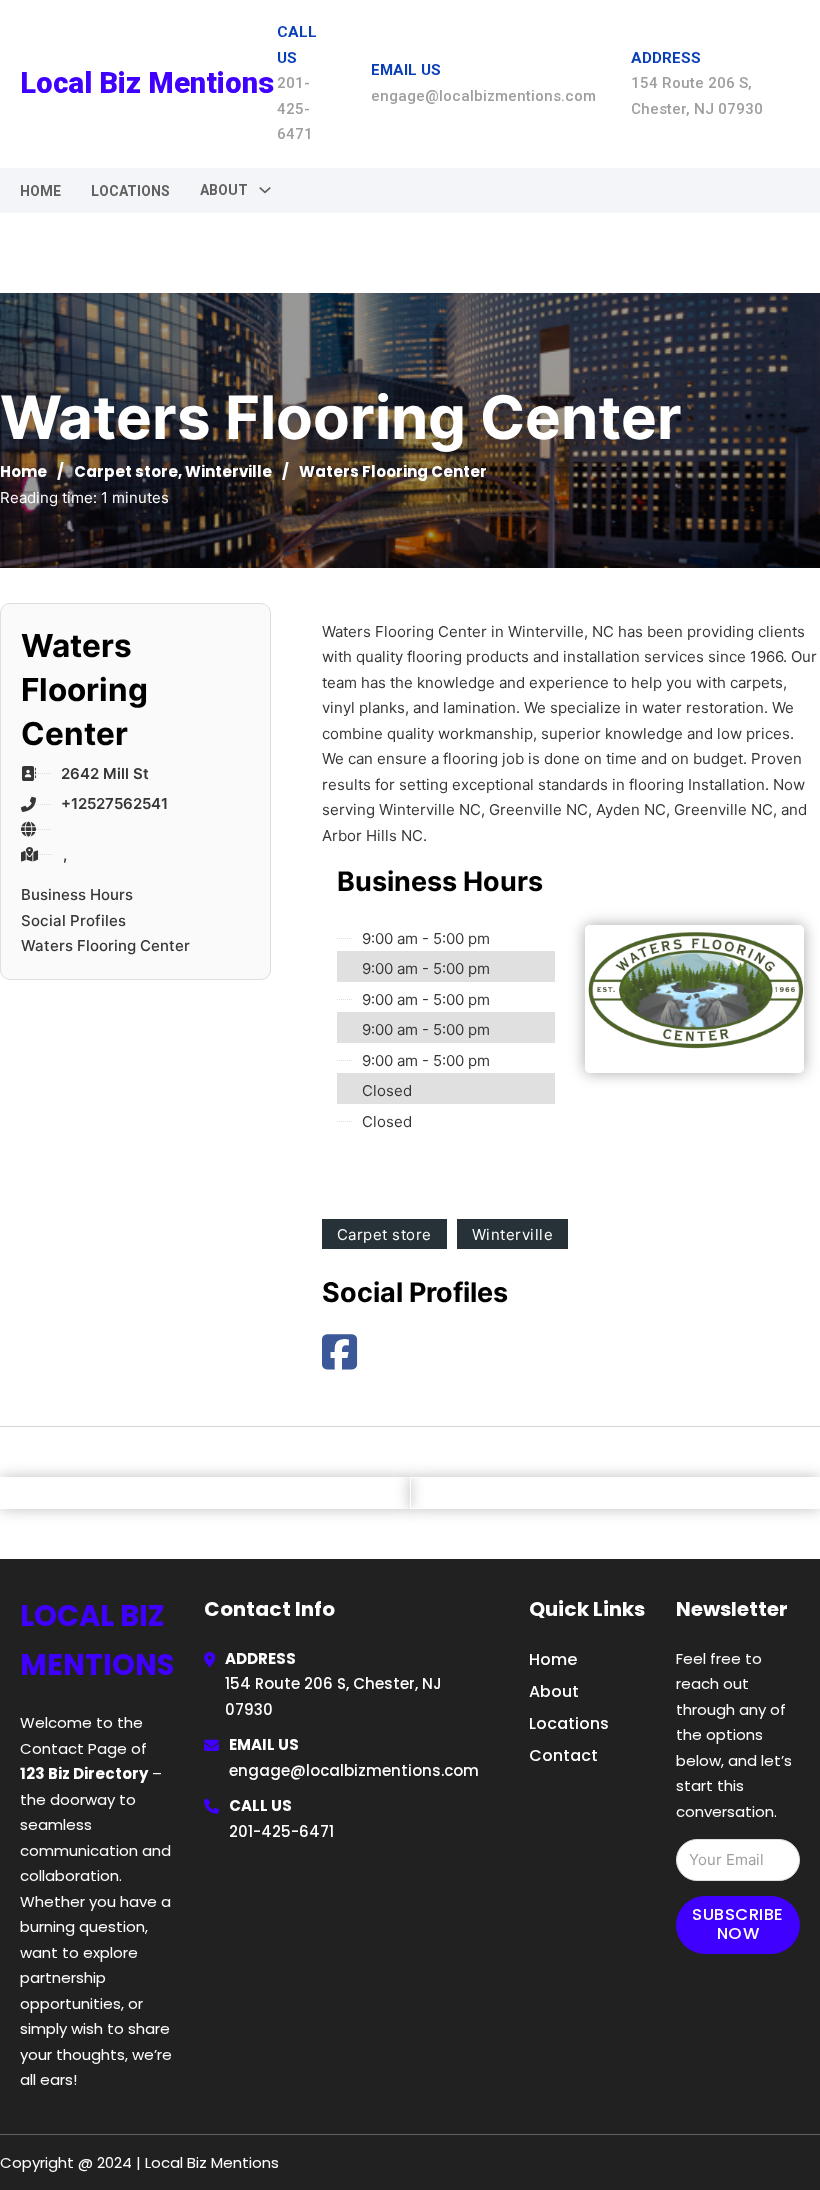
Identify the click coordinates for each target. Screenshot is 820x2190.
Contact (563, 1755)
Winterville (228, 471)
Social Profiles (73, 920)
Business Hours (77, 894)
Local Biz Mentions (147, 83)
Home (40, 191)
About (554, 1691)
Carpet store (126, 471)
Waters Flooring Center (105, 945)
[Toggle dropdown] (265, 190)
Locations (130, 191)
